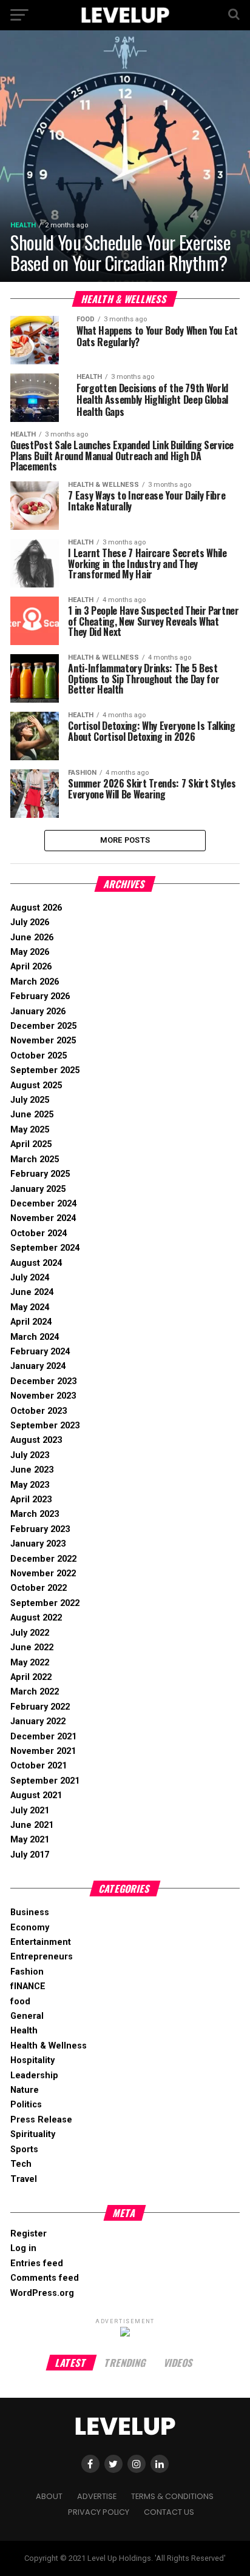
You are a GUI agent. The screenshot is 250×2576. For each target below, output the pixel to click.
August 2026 (36, 908)
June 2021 (32, 1825)
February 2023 (40, 1529)
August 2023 (36, 1440)
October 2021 (39, 1766)
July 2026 (30, 922)
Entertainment (41, 1942)
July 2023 (30, 1455)
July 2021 (30, 1811)
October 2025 (39, 1056)
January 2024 (38, 1366)
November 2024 (43, 1218)
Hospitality (32, 2060)
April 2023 (31, 1500)
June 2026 (32, 938)
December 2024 (43, 1204)
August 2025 (36, 1086)
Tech (21, 2164)
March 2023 (35, 1514)
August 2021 (36, 1795)
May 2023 (30, 1485)
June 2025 (32, 1115)
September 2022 (45, 1603)
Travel (24, 2179)
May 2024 (30, 1307)
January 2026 (38, 1012)
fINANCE (28, 1986)
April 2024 (31, 1322)
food (20, 2002)
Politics (26, 2105)
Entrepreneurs (42, 1957)
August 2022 (36, 1618)
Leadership (34, 2076)
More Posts (125, 840)
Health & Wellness (49, 2046)
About (49, 2496)
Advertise (97, 2496)
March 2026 (35, 982)
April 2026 (31, 967)
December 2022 (43, 1559)
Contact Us (169, 2512)
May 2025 (30, 1130)
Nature (25, 2090)
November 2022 (43, 1574)
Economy (30, 1928)
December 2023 (43, 1381)
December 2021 (43, 1737)
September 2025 (45, 1070)
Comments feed (45, 2278)
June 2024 (32, 1292)
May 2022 (30, 1663)
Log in (23, 2248)
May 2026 (30, 952)
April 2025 (31, 1144)
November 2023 (43, 1396)
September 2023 (45, 1426)
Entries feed (37, 2263)
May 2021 (30, 1840)
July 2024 (30, 1278)
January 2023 (38, 1544)
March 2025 (35, 1159)
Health (24, 2031)
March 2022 (35, 1692)
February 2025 (40, 1174)
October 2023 (39, 1411)
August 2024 (36, 1263)
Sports (24, 2149)
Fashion (27, 1972)
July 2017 (30, 1855)
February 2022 (40, 1707)
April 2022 (31, 1677)
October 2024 (39, 1233)
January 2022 (38, 1721)
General (27, 2016)
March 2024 (35, 1337)
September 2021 (45, 1781)
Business (30, 1912)
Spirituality (33, 2134)
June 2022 (32, 1648)
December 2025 (43, 1026)
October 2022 (39, 1588)
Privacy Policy (99, 2512)
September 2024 (45, 1248)
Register (29, 2234)
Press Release (41, 2120)
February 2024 (40, 1352)
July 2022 (30, 1633)
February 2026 (40, 996)
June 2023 (32, 1470)
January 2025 (38, 1189)
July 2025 (30, 1100)
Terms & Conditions (172, 2496)
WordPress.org (42, 2293)
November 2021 (43, 1751)
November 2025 (43, 1041)
